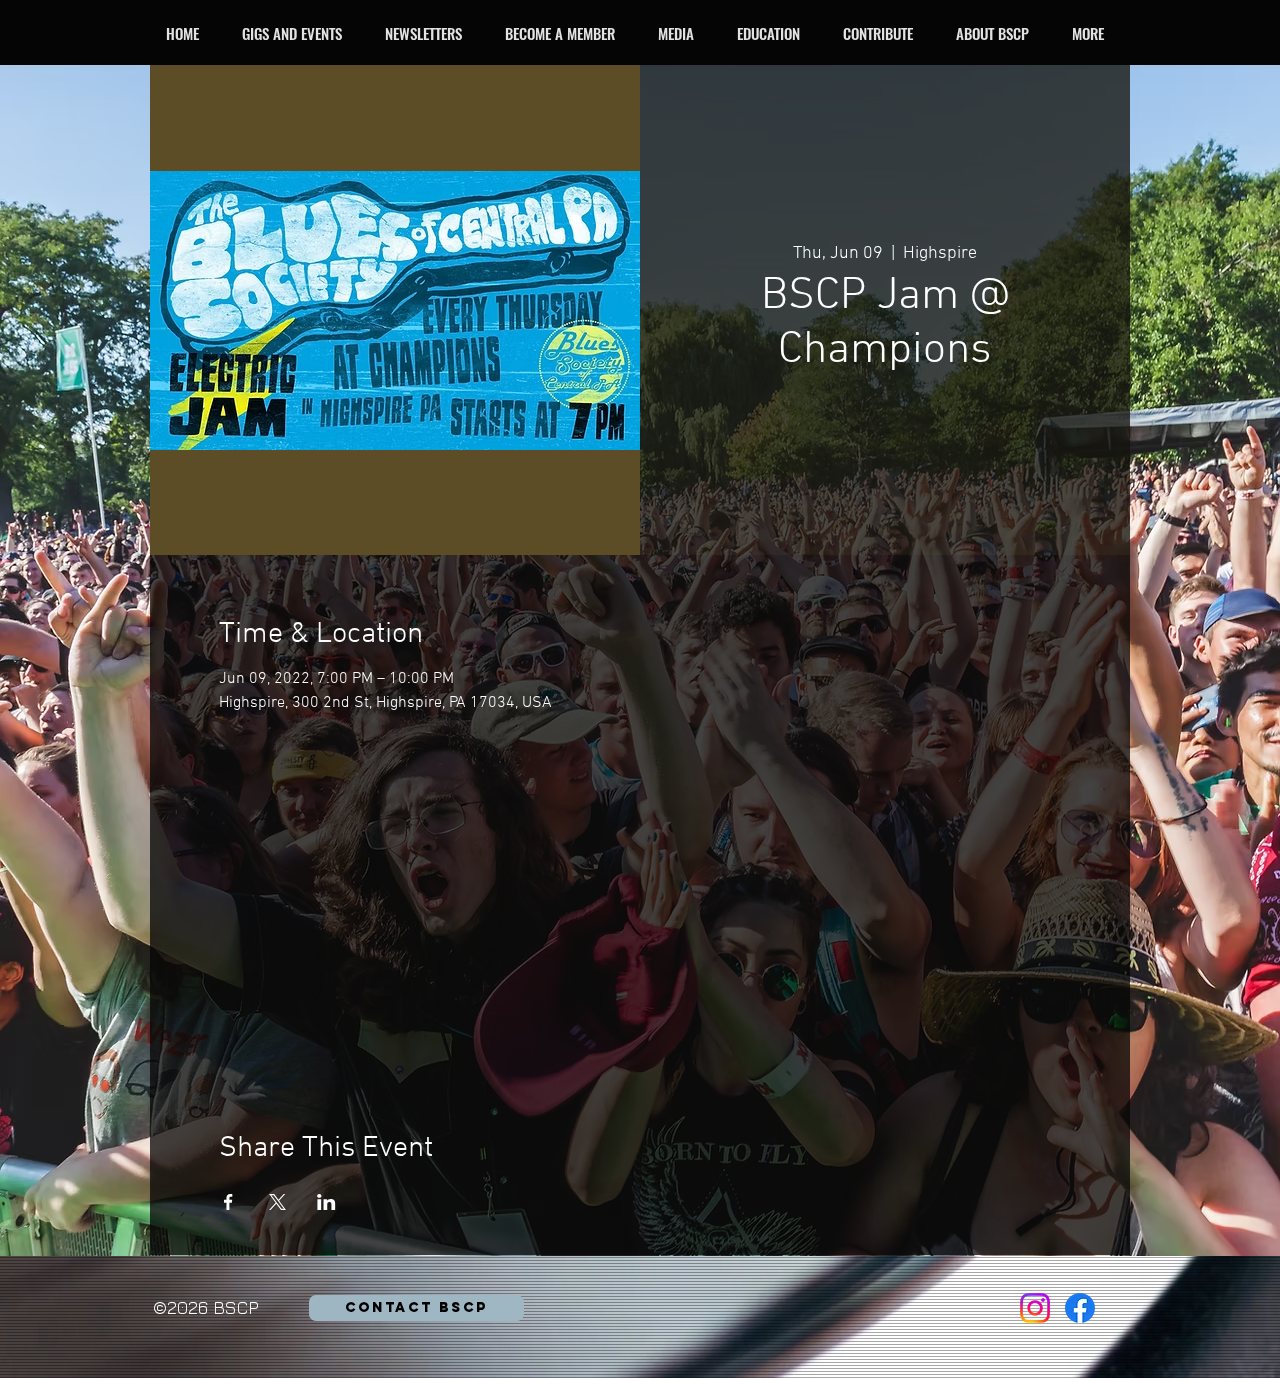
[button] (297, 33)
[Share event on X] (277, 1202)
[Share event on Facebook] (228, 1202)
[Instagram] (1035, 1308)
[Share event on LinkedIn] (326, 1202)
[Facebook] (1080, 1308)
